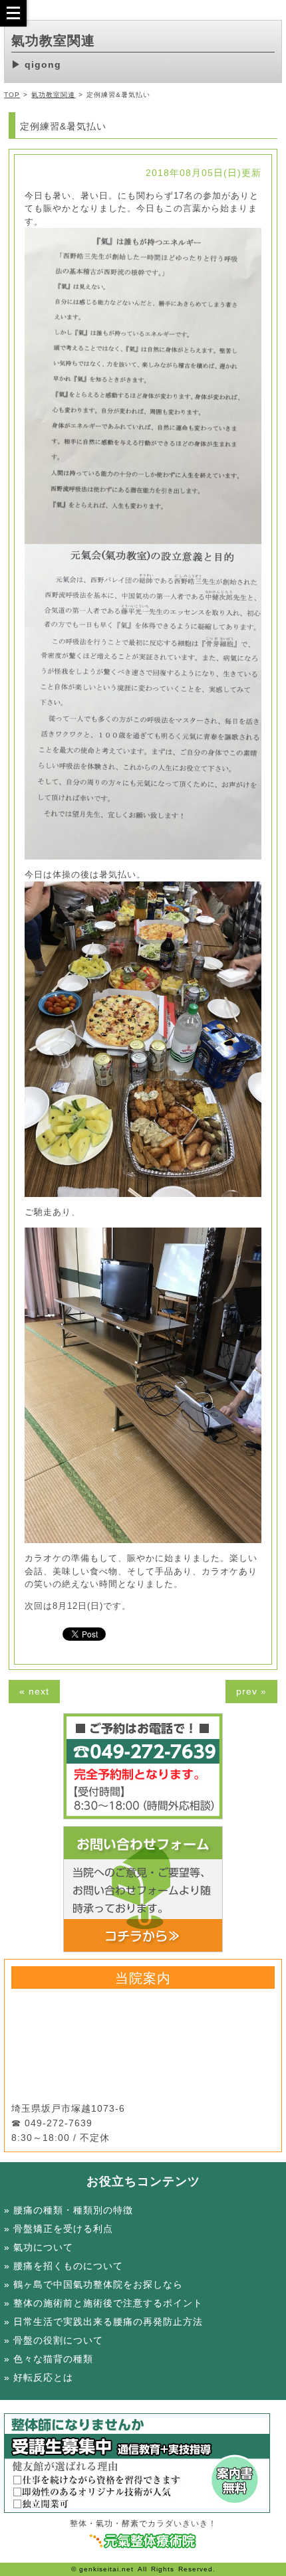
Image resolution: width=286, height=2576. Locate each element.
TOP (12, 95)
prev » (251, 1691)
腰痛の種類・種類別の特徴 (73, 2210)
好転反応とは (43, 2377)
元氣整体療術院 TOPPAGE (143, 2541)
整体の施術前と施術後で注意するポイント (108, 2303)
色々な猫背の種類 (53, 2359)
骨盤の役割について (58, 2340)
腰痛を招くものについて (68, 2266)
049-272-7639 (59, 2123)
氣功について (43, 2247)
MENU (13, 13)
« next (34, 1691)
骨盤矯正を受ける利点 (63, 2229)
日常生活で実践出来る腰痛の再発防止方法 (108, 2322)
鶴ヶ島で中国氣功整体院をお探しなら (98, 2284)
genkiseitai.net (106, 2569)
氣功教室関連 (53, 95)
